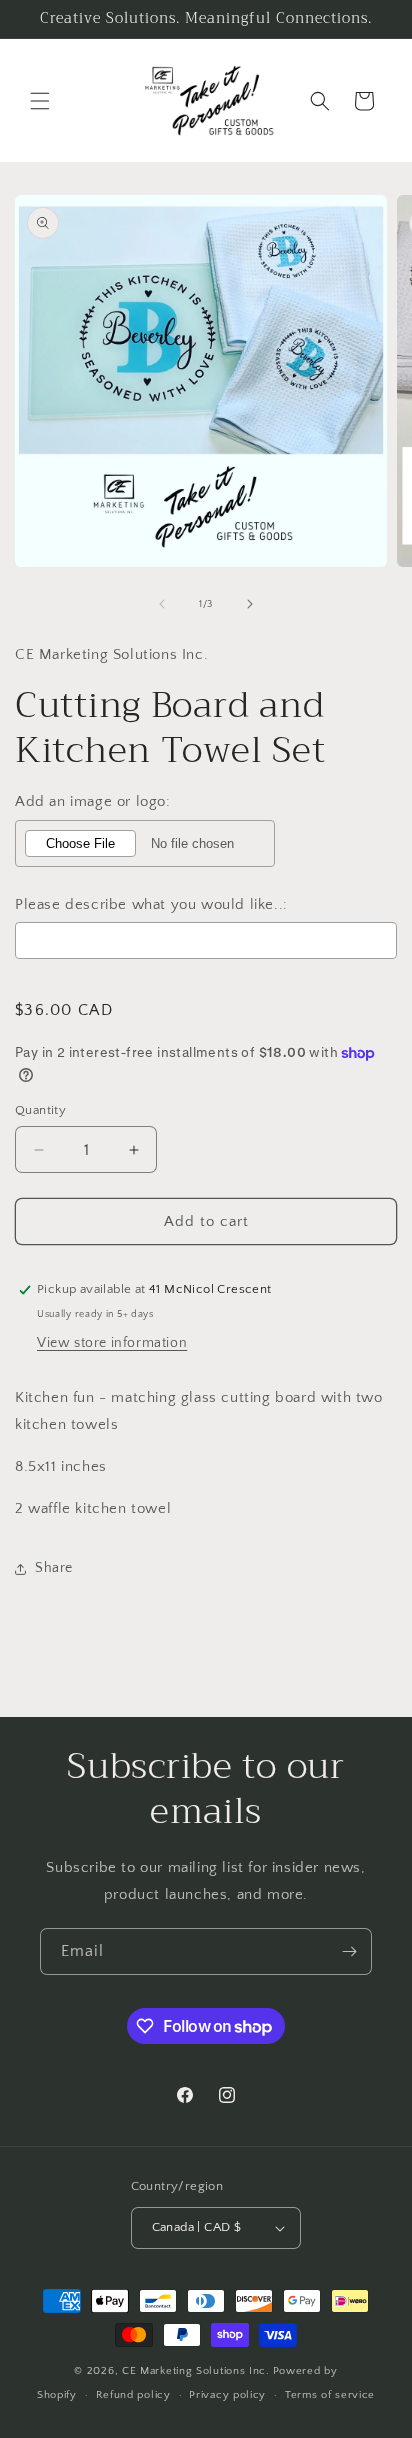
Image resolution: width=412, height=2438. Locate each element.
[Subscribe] (349, 1951)
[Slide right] (250, 604)
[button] (40, 101)
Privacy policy (227, 2395)
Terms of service (330, 2395)
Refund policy (133, 2395)
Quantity (40, 1110)
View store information (112, 1343)
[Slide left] (162, 604)
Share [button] (54, 1568)
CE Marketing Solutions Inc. (196, 2371)
